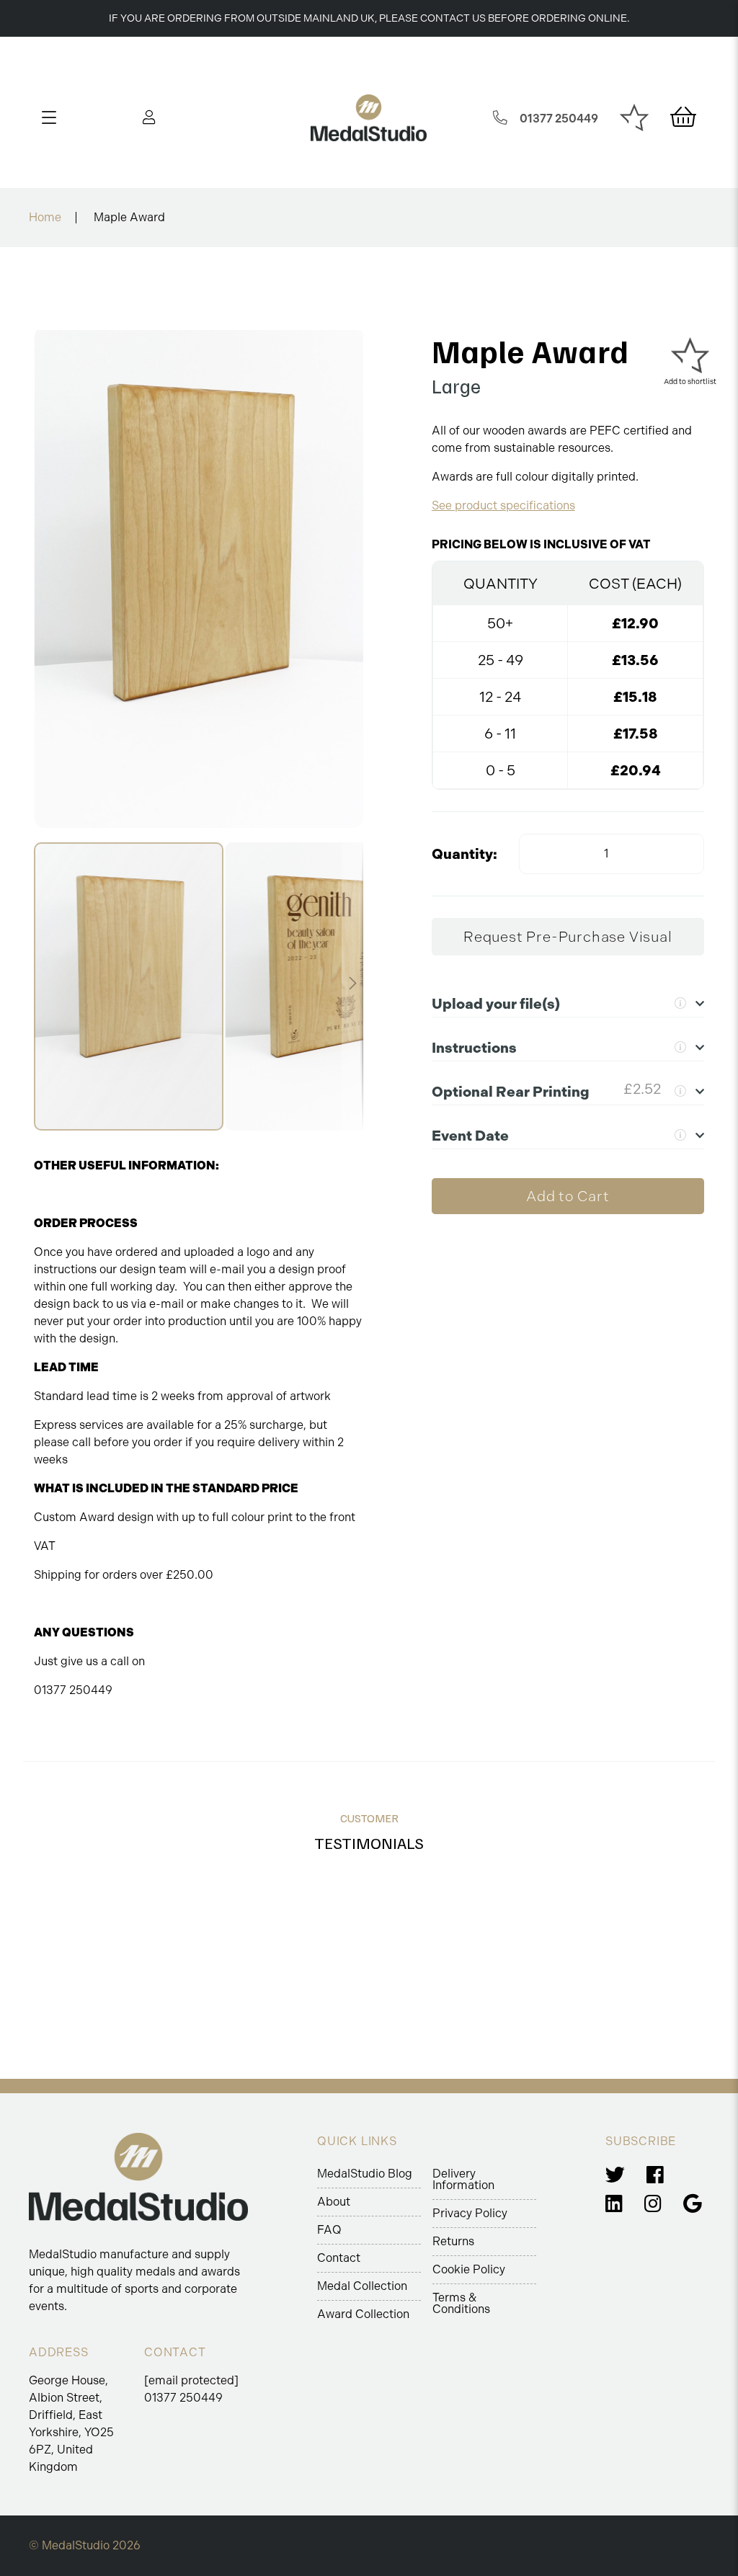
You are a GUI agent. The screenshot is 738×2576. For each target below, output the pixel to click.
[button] (320, 986)
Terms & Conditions (461, 2303)
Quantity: (464, 854)
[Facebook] (655, 2175)
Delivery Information (463, 2179)
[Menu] (54, 117)
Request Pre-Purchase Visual (568, 937)
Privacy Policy (470, 2213)
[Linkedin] (614, 2204)
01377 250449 (183, 2398)
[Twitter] (615, 2175)
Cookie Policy (469, 2269)
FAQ (329, 2230)
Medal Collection (362, 2286)
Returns (453, 2241)
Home (45, 217)
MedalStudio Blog (365, 2174)
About (334, 2202)
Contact (339, 2258)
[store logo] (369, 118)
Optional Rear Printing (511, 1092)
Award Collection (363, 2314)
